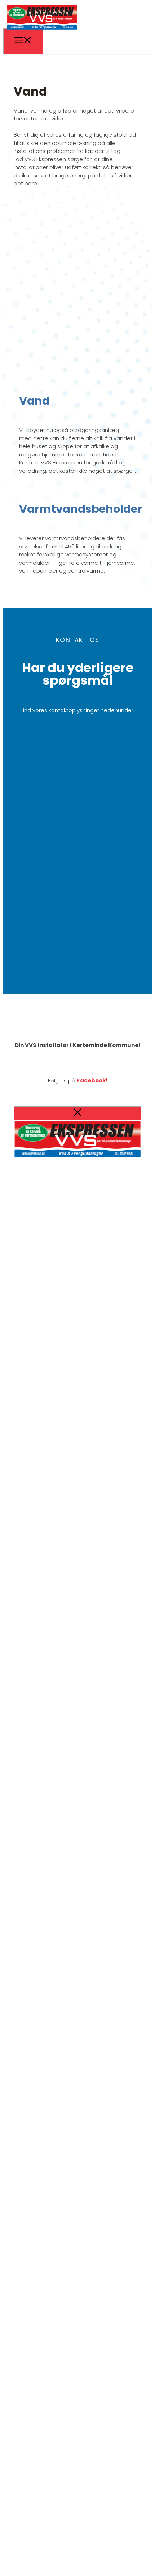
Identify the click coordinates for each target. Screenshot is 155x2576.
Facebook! (92, 1080)
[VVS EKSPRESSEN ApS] (42, 29)
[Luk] (77, 1113)
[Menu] (23, 41)
